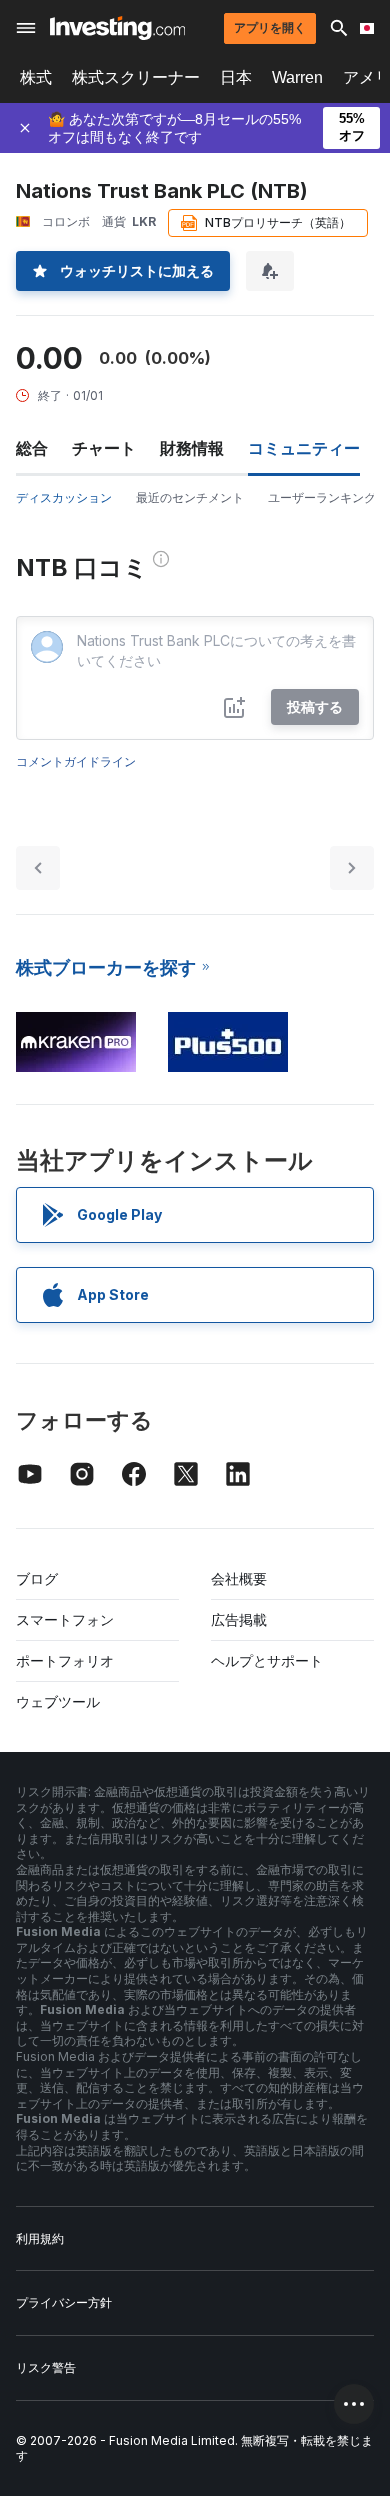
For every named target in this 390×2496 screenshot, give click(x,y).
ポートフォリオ (65, 1660)
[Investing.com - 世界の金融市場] (117, 28)
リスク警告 (46, 2367)
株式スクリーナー (136, 77)
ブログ (37, 1578)
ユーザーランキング (322, 497)
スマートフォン (65, 1619)
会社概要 (239, 1578)
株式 (36, 77)
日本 (236, 77)
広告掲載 (239, 1619)
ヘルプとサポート (267, 1660)
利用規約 (40, 2238)
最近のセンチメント (190, 497)
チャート (104, 448)
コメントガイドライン (76, 761)
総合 (32, 448)
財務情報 (192, 448)
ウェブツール (58, 1701)
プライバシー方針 (64, 2302)
